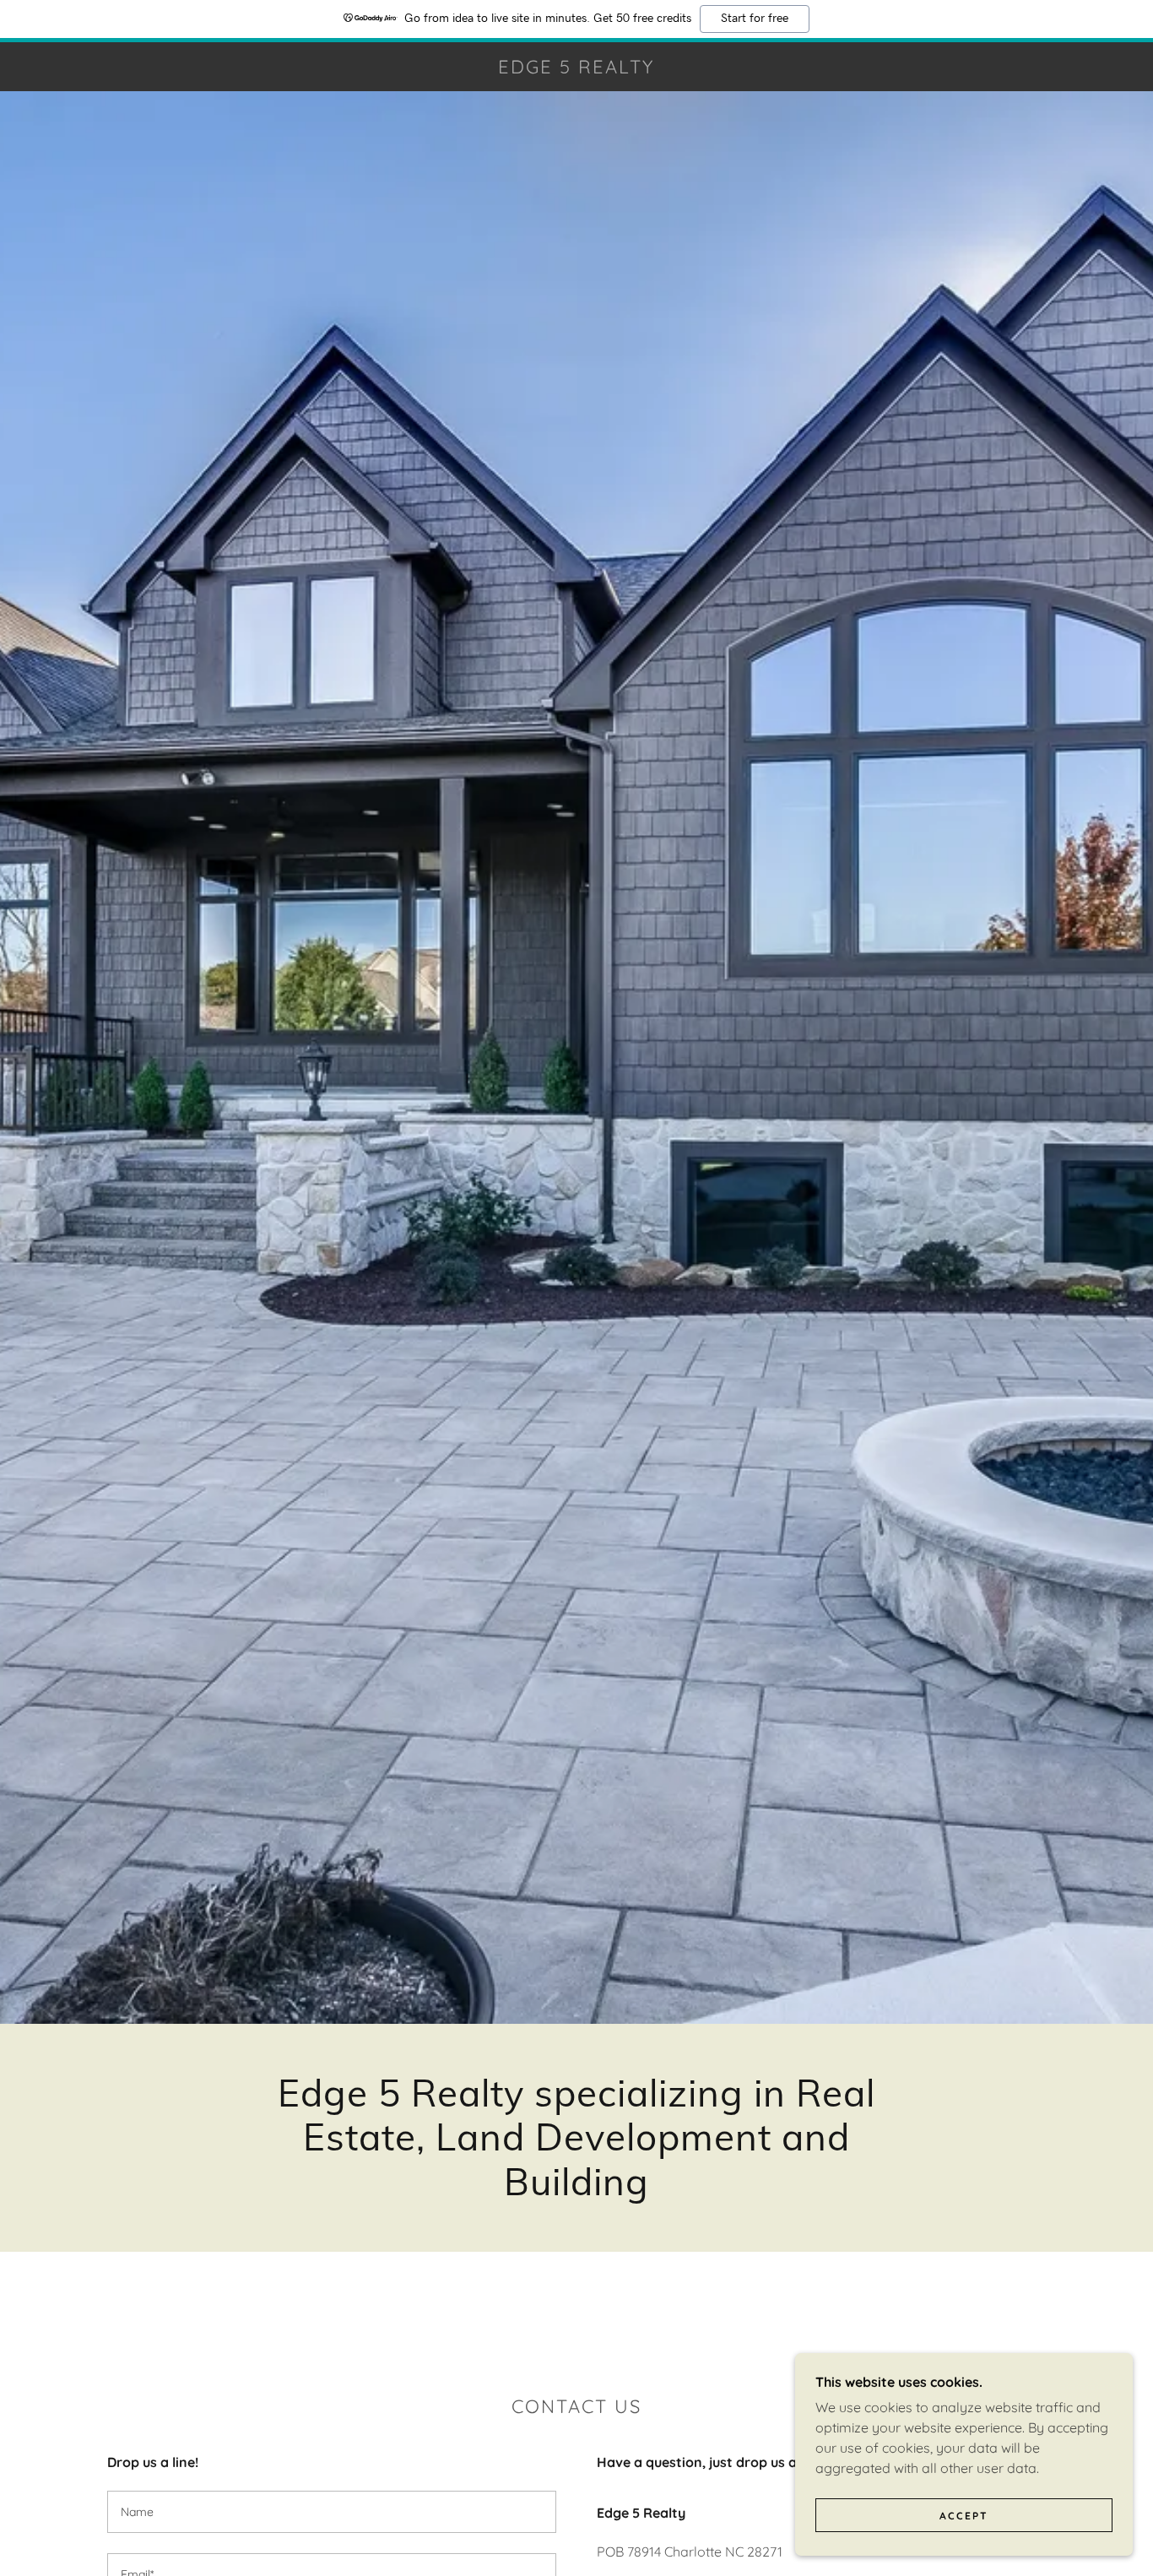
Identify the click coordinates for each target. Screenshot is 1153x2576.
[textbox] (332, 2512)
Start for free (755, 19)
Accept (964, 2516)
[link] (577, 68)
